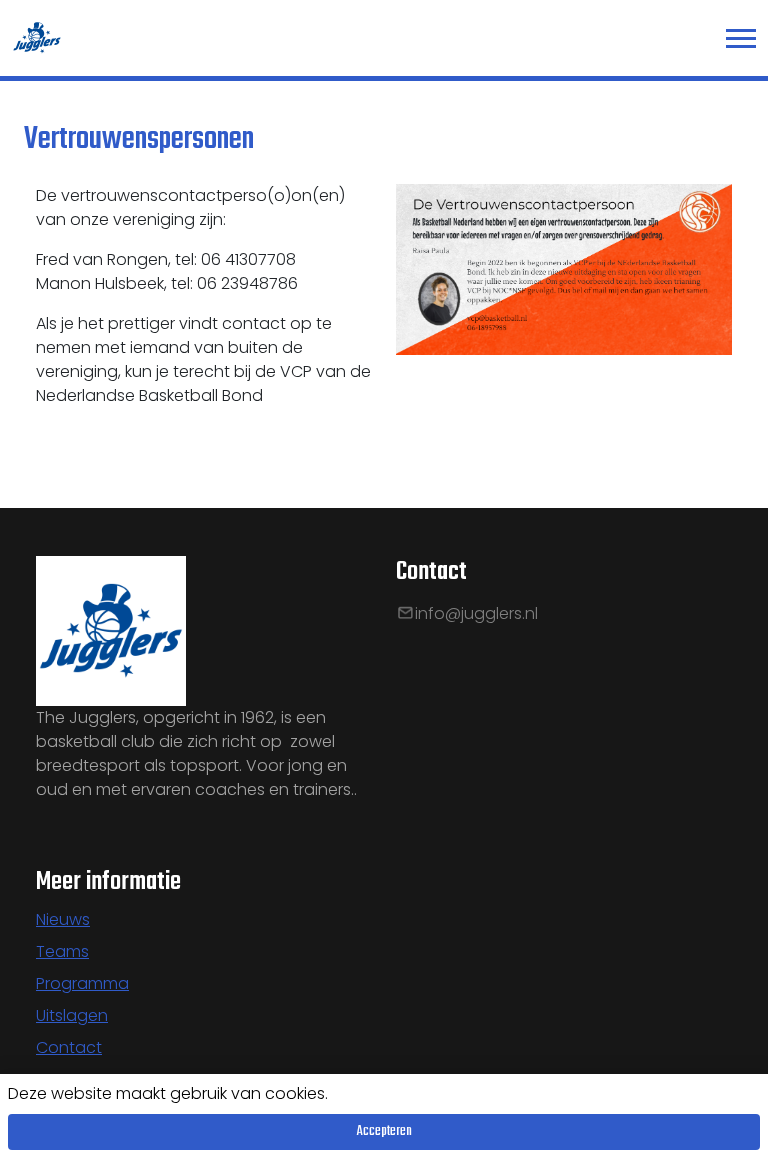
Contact (69, 1047)
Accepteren (384, 1131)
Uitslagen (72, 1015)
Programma (82, 983)
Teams (62, 951)
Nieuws (63, 919)
